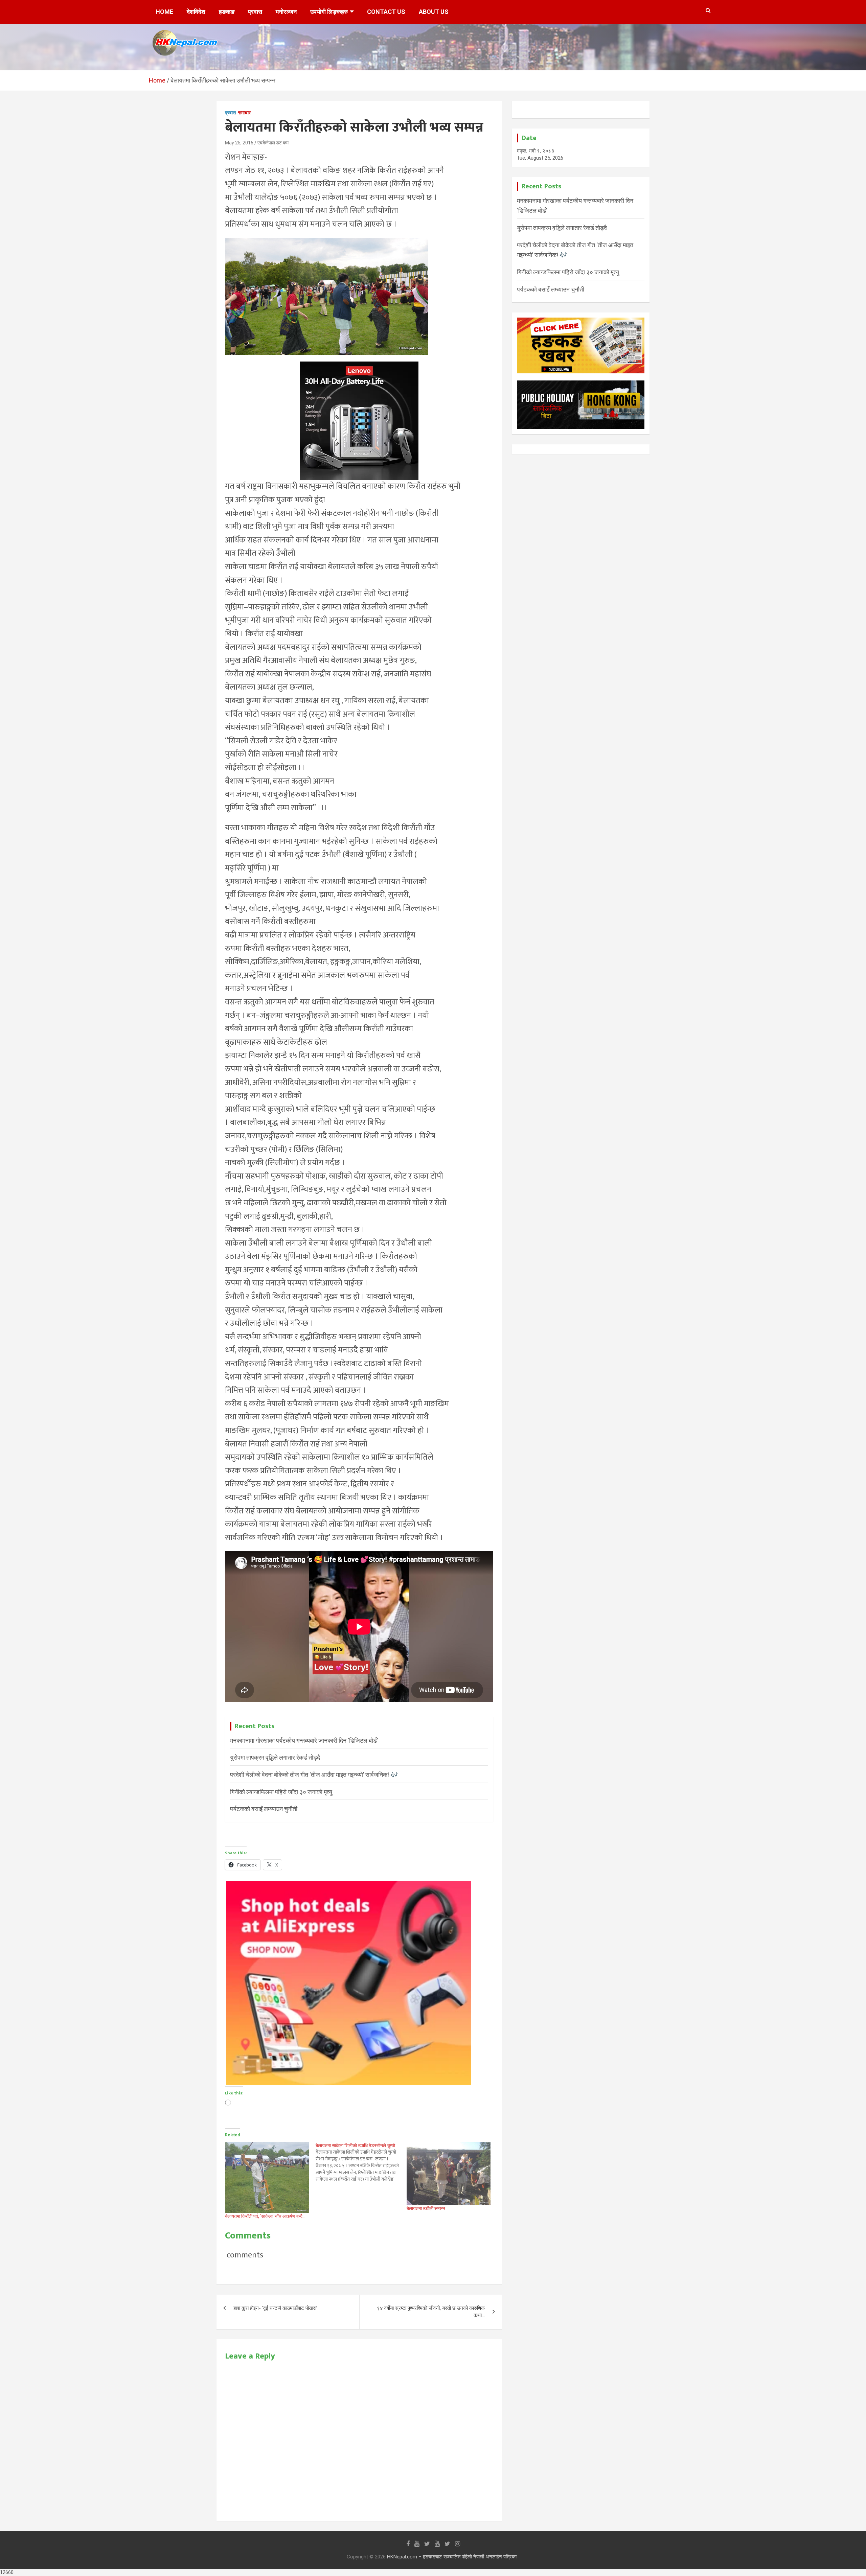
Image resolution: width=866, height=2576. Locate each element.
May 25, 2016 (239, 143)
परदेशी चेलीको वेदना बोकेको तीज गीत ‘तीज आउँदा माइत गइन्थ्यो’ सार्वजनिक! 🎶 (314, 1775)
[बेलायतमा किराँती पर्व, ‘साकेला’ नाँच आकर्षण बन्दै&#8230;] (267, 2177)
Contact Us (386, 12)
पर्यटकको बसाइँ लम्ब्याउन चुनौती (264, 1809)
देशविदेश (196, 12)
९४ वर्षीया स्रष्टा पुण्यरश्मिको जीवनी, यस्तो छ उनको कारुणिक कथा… (431, 2312)
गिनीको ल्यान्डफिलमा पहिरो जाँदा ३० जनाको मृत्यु (281, 1792)
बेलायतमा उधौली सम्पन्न (426, 2208)
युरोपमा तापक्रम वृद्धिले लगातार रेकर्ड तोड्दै (275, 1757)
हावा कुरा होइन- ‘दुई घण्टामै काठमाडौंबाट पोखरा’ (275, 2308)
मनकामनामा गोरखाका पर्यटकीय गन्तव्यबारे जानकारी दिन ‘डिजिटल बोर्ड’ (304, 1740)
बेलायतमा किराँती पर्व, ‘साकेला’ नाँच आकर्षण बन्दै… (265, 2216)
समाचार (244, 113)
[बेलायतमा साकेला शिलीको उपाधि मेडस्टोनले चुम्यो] (361, 2162)
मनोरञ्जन (286, 12)
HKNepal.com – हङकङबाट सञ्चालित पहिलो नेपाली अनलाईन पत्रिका (452, 2557)
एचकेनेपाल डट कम (273, 143)
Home (164, 12)
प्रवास (255, 12)
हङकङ (227, 12)
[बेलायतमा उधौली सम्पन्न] (449, 2174)
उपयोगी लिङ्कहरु (329, 12)
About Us (434, 12)
